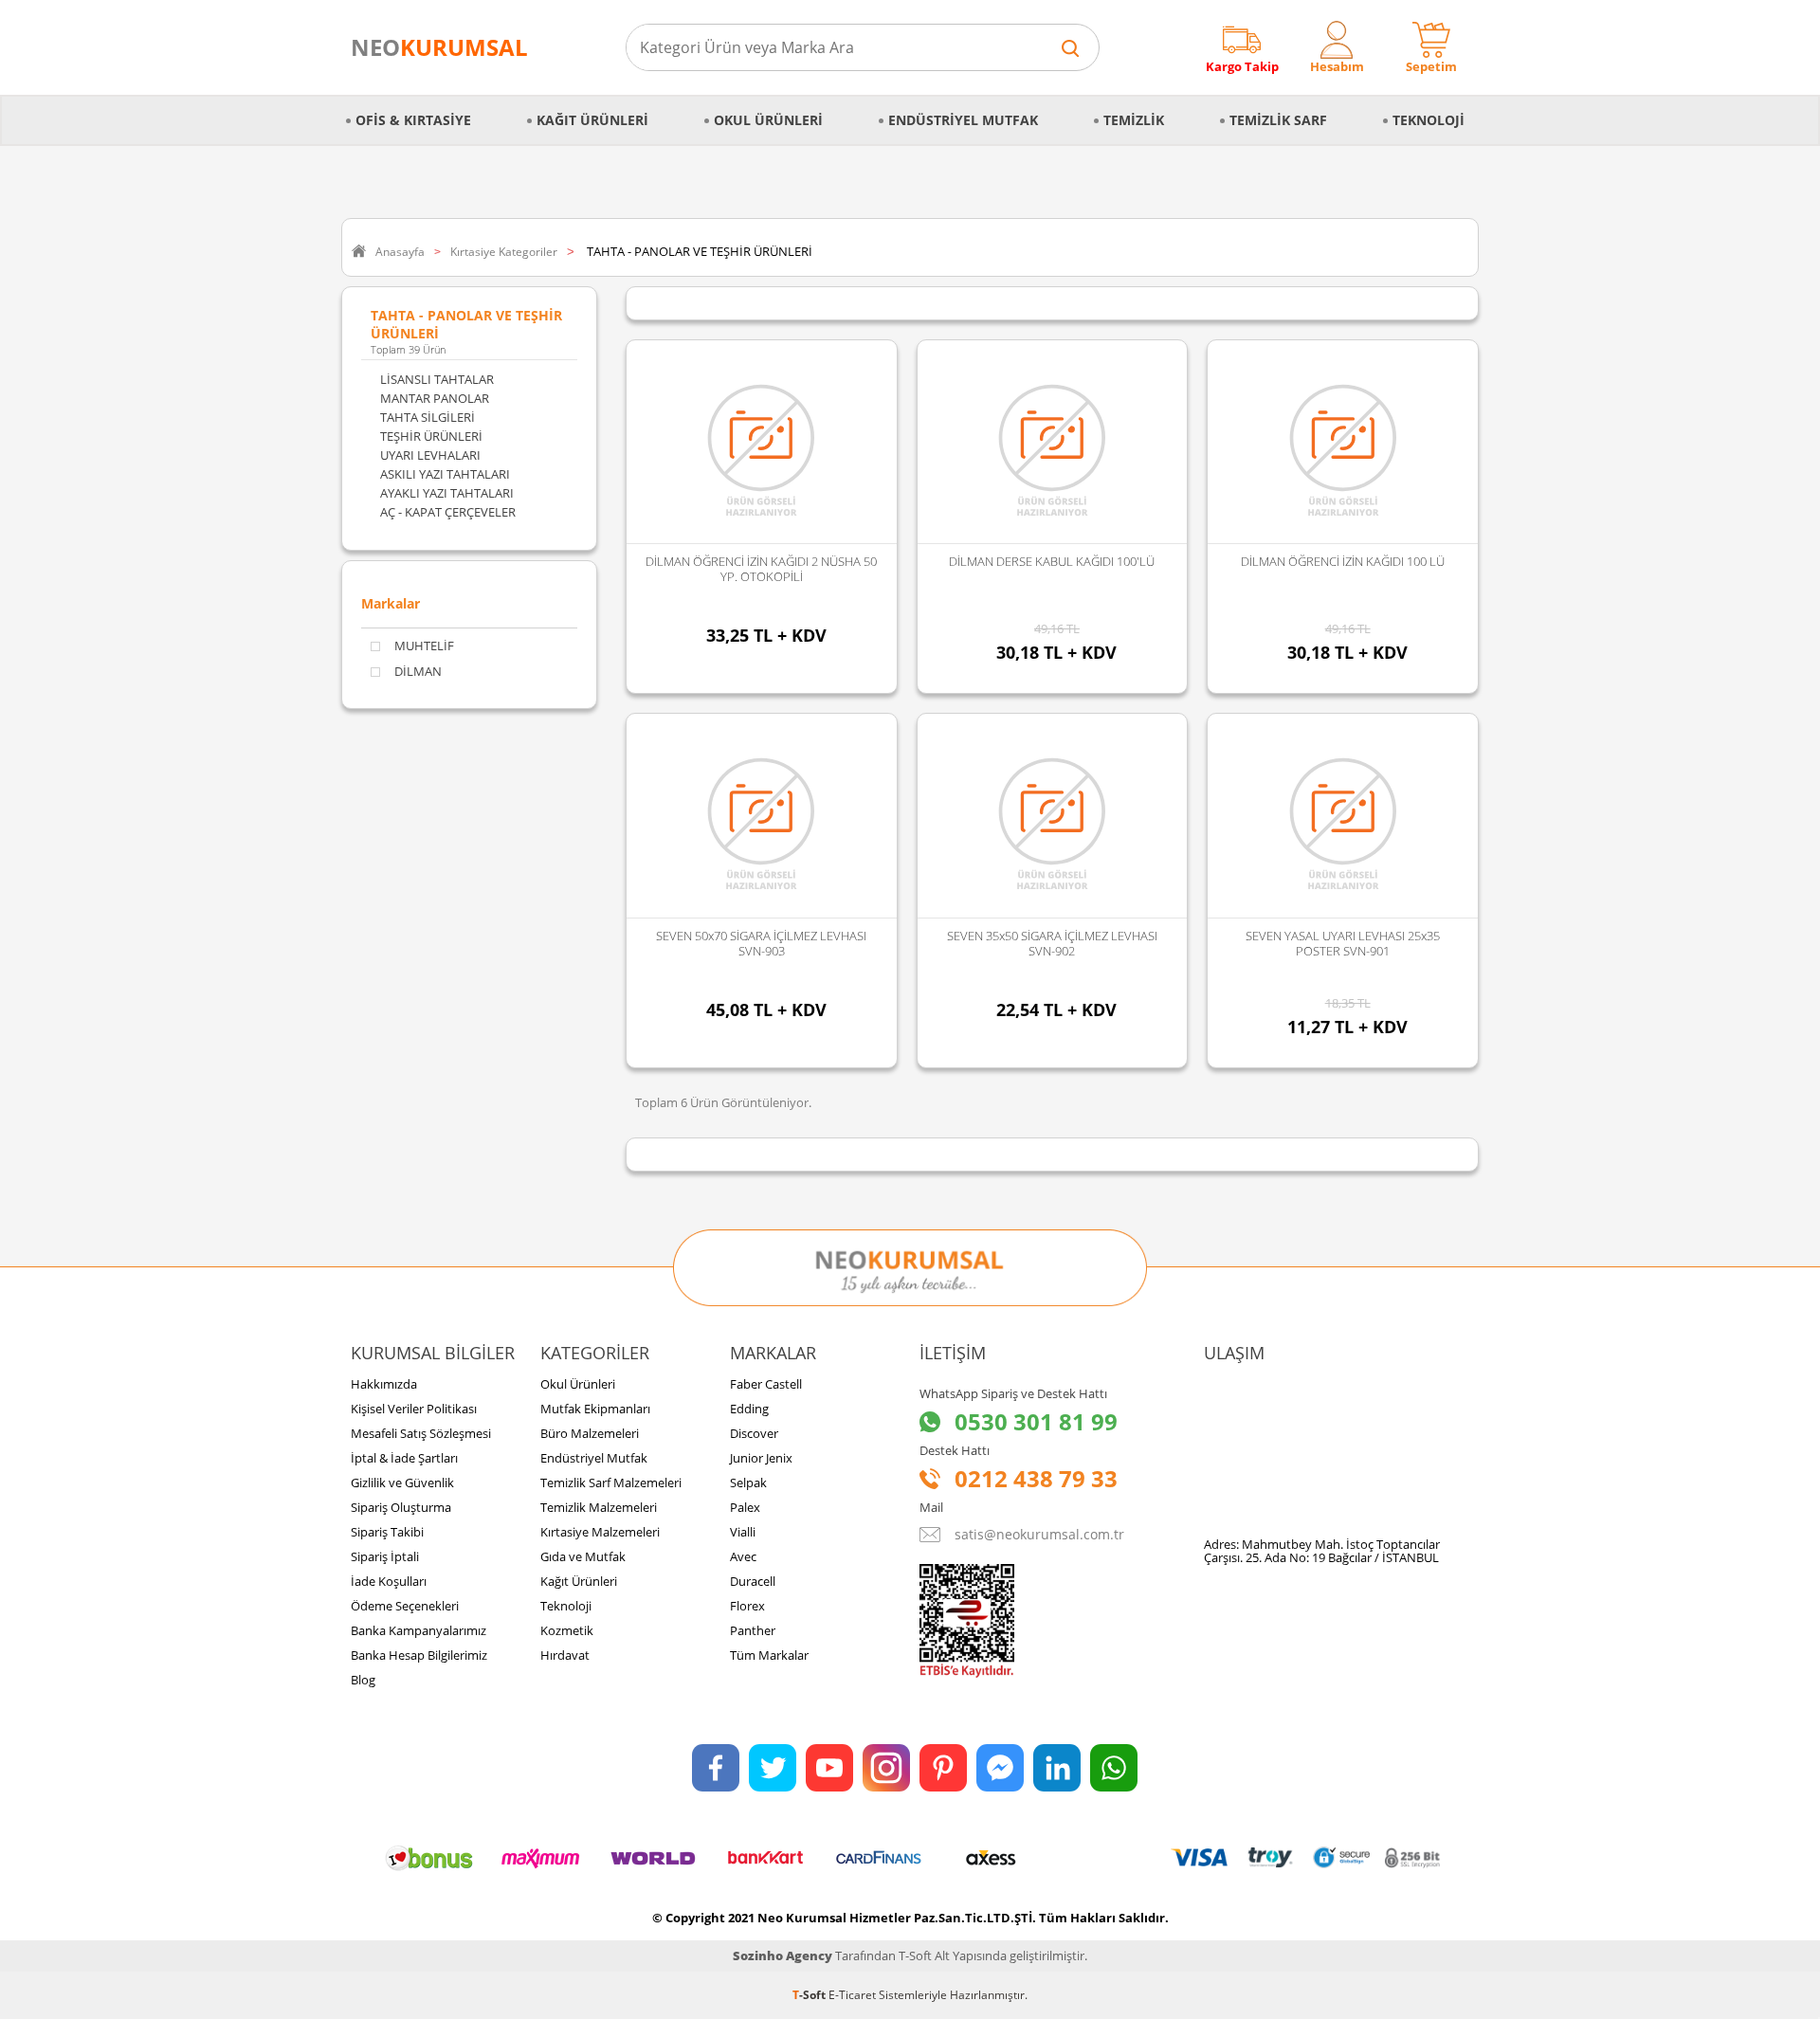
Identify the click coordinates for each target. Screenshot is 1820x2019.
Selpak (748, 1482)
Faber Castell (766, 1384)
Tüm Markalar (769, 1655)
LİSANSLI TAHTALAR (437, 379)
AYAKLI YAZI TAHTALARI (447, 493)
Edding (749, 1409)
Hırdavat (565, 1655)
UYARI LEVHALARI (430, 455)
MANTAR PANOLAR (435, 398)
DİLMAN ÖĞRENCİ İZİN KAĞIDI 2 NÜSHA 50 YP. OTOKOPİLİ (761, 569)
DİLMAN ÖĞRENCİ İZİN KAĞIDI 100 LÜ (1343, 561)
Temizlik (1134, 120)
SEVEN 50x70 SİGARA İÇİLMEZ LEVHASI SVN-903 (761, 943)
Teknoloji (1429, 120)
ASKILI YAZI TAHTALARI (445, 474)
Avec (743, 1556)
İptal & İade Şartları (404, 1458)
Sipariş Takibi (387, 1532)
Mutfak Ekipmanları (595, 1409)
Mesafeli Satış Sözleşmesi (421, 1433)
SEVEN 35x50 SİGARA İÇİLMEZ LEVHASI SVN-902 (1052, 943)
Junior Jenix (761, 1458)
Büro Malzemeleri (590, 1433)
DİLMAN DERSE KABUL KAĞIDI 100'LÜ (1052, 561)
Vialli (743, 1532)
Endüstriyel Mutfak (963, 120)
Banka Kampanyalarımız (419, 1630)
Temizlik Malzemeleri (599, 1507)
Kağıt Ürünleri (592, 120)
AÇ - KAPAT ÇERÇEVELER (448, 512)
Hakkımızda (384, 1384)
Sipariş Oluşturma (401, 1507)
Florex (747, 1606)
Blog (363, 1680)
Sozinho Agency (783, 1955)
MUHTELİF (424, 646)
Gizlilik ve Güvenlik (402, 1482)
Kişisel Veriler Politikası (414, 1409)
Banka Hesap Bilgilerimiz (419, 1655)
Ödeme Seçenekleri (405, 1606)
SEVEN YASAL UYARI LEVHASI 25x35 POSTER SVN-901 (1343, 943)
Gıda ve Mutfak (583, 1556)
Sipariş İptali (385, 1556)
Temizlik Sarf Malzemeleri (611, 1482)
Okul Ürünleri (768, 120)
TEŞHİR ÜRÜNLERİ (431, 436)
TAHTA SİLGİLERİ (428, 417)
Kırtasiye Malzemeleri (600, 1532)
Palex (745, 1507)
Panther (753, 1630)
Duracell (753, 1581)
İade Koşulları (389, 1581)
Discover (754, 1433)
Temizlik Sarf (1278, 120)
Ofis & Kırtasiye (413, 120)
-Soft (810, 1995)
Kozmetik (567, 1630)
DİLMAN (418, 672)
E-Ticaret (852, 1995)
